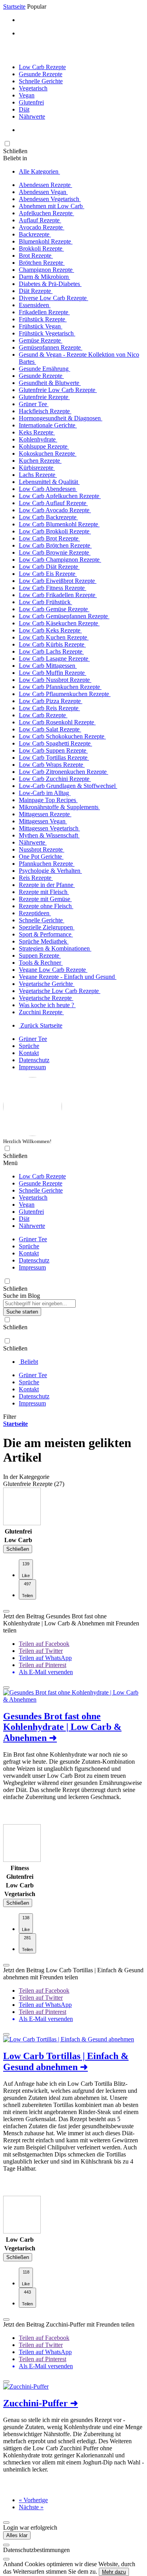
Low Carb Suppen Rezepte (53, 750)
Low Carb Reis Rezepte (49, 708)
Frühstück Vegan (41, 326)
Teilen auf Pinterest (43, 1665)
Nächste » (31, 2507)
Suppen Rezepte (40, 955)
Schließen (18, 1549)
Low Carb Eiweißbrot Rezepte (58, 581)
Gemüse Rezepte (41, 340)
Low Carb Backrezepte (48, 517)
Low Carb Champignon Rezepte (60, 560)
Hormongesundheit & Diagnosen (61, 418)
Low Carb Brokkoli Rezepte (55, 531)
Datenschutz (34, 1060)
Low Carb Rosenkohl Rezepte (57, 722)
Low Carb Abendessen (48, 489)
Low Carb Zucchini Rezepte (55, 779)
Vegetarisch (33, 88)
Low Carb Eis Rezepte (48, 574)
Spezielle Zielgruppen (47, 927)
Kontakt (29, 1053)
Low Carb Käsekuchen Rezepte (59, 623)
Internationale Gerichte (48, 425)
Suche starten (22, 1312)
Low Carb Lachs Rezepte (51, 651)
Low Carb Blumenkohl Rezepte (59, 524)
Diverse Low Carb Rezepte (54, 298)
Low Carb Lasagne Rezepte (54, 659)
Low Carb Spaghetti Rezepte (55, 743)
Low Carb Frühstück (45, 602)
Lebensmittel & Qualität (49, 482)
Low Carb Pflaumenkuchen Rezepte (65, 694)
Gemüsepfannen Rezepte (51, 347)
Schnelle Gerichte (41, 81)
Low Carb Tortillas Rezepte (54, 758)
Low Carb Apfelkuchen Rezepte (60, 496)
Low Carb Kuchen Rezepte (54, 637)
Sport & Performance (46, 934)
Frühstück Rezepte (43, 319)
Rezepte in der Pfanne (47, 885)
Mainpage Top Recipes (48, 800)
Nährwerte (32, 116)
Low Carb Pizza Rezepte (51, 701)
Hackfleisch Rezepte (45, 411)
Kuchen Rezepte (40, 461)
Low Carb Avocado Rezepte (55, 510)
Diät (24, 109)
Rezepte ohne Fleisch (46, 906)
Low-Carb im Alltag (45, 793)
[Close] (6, 2545)
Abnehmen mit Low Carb (52, 206)
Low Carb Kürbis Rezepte (52, 644)
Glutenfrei (31, 102)
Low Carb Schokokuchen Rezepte (62, 736)
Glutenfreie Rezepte (44, 397)
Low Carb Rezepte (42, 67)
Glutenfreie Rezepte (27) (34, 1484)
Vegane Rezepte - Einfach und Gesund (68, 977)
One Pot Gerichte (41, 857)
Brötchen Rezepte (42, 263)
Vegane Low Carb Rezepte (53, 970)
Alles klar (17, 2535)
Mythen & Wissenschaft (49, 835)
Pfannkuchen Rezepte (47, 864)
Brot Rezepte (36, 256)
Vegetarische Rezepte (46, 998)
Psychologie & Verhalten (50, 871)
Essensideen (35, 305)
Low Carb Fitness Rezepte (53, 588)
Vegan (27, 95)
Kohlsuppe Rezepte (44, 446)
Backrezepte (35, 234)
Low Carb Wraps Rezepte (52, 765)
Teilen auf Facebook (44, 1644)
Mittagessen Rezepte (45, 814)
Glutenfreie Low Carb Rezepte (58, 390)
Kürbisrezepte (37, 468)
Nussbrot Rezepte (42, 849)
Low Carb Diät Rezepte (49, 567)
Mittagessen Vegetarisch (49, 828)
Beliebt (28, 1362)
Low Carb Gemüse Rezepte (54, 609)
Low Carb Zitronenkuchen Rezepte (64, 772)
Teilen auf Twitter (41, 1651)
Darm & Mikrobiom (44, 277)
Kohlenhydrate (38, 439)
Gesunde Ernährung (44, 369)
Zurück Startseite (41, 1025)
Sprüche (29, 1046)
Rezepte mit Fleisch (44, 892)
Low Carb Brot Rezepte (49, 538)
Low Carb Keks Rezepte (50, 630)
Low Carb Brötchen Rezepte (55, 545)
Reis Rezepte (36, 878)
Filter (10, 1417)
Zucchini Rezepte (41, 1012)
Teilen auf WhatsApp (45, 1658)
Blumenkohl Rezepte (46, 241)
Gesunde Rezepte (41, 74)
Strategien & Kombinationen (55, 948)
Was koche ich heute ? (47, 1005)
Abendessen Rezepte (45, 185)
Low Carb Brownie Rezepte (55, 552)
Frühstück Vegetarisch (47, 333)
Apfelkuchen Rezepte (46, 213)
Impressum (32, 1067)
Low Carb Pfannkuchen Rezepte (60, 687)
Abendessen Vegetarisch (50, 199)
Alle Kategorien (39, 171)
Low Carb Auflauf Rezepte (53, 503)
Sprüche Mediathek (44, 941)
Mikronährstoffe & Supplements (59, 807)
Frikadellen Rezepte (44, 312)
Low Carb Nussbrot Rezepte (55, 680)
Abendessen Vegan (43, 192)
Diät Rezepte (36, 291)
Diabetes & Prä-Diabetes (50, 284)
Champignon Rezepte (46, 270)
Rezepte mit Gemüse (45, 899)
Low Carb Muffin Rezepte (53, 673)
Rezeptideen (35, 913)
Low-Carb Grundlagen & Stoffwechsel (68, 786)
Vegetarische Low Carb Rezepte (60, 991)
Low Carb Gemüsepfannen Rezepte (64, 616)
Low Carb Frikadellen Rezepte (58, 595)
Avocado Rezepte (42, 227)
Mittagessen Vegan (43, 821)
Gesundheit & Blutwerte (50, 383)
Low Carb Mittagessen (48, 666)
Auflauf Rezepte (40, 220)
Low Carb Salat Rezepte (50, 729)
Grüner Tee (34, 404)
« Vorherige (33, 2500)
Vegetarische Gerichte (47, 984)
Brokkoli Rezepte (41, 248)
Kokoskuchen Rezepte (48, 453)
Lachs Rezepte (38, 475)
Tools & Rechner (41, 963)
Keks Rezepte (37, 432)
